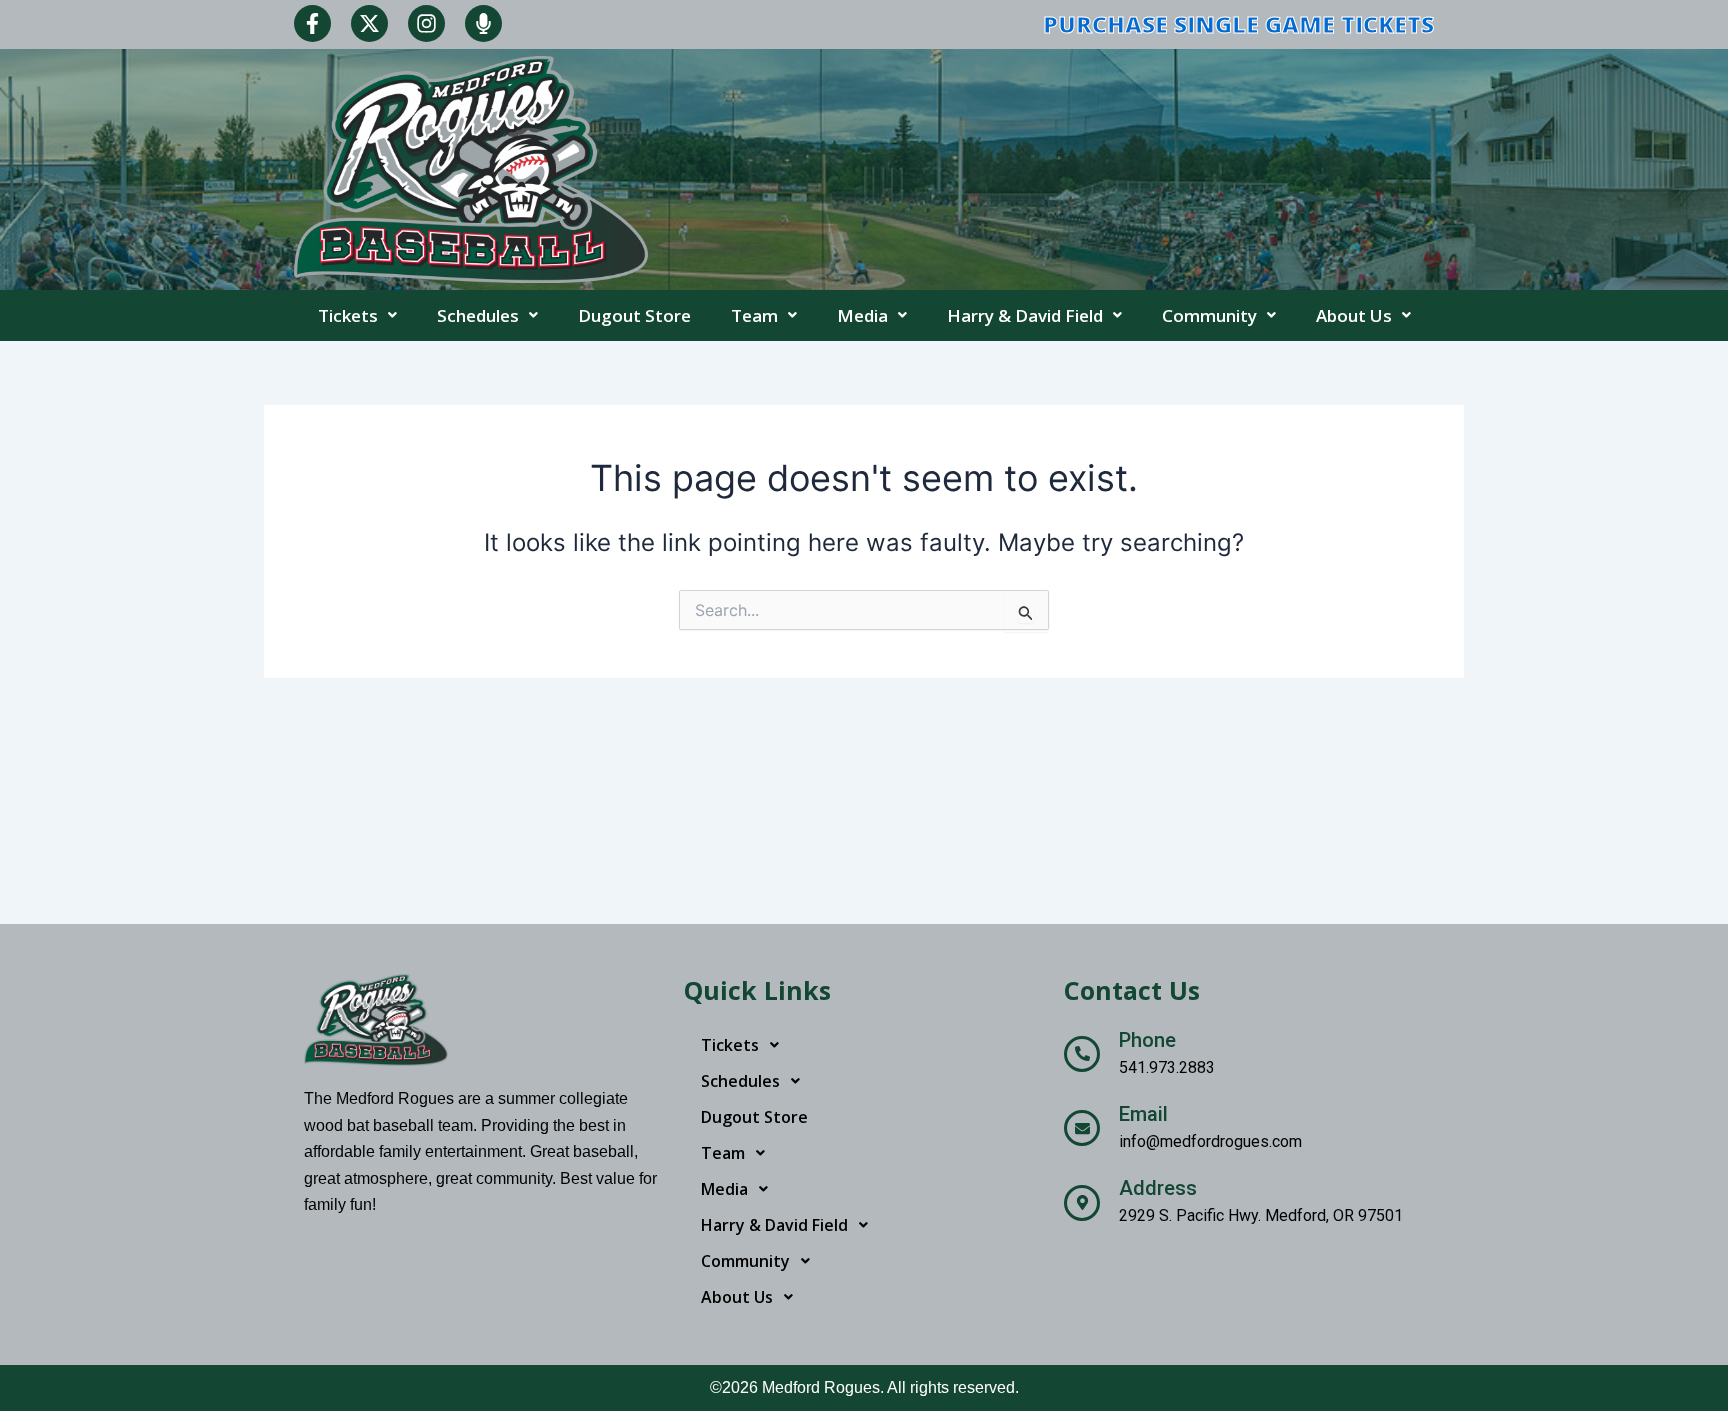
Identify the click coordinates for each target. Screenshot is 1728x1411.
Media (862, 315)
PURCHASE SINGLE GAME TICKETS (1238, 24)
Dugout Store (634, 315)
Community (1209, 315)
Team (754, 315)
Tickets (348, 315)
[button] (357, 315)
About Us (1354, 315)
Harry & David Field (1025, 315)
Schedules (478, 315)
